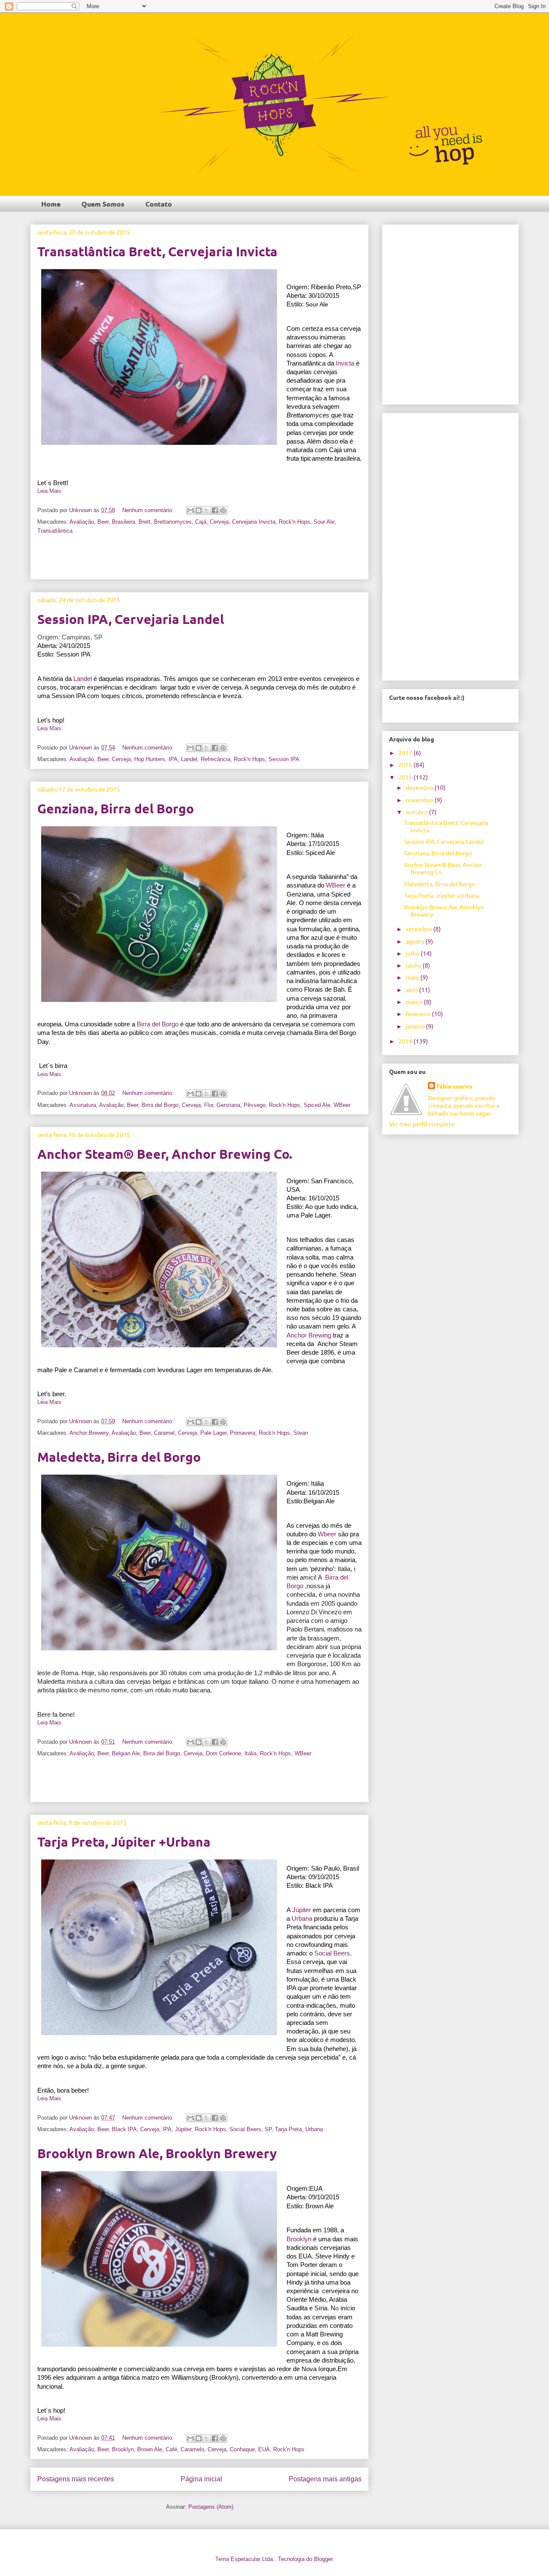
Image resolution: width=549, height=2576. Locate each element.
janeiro (416, 1026)
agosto (416, 941)
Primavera (243, 1433)
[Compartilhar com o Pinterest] (223, 510)
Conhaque (242, 2449)
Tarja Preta (288, 2129)
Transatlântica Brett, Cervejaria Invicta (157, 251)
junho (414, 965)
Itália (250, 1753)
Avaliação (82, 522)
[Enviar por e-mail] (190, 510)
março (415, 1002)
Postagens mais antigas (325, 2479)
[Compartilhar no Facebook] (215, 510)
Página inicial (201, 2479)
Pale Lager (213, 1433)
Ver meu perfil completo (422, 1124)
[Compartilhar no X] (207, 510)
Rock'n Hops (294, 522)
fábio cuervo (455, 1086)
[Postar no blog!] (199, 510)
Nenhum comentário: (149, 510)
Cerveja (219, 522)
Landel (82, 679)
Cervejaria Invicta (254, 522)
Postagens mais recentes (76, 2479)
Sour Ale (324, 522)
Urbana (301, 1919)
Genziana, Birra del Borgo (116, 808)
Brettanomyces (173, 522)
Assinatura (83, 1105)
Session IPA (284, 759)
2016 (406, 765)
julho (413, 953)
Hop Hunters (150, 759)
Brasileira (124, 522)
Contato (159, 204)
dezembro (420, 787)
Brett (145, 522)
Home (51, 204)
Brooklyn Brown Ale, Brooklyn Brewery (157, 2153)
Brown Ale (150, 2449)
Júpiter (302, 1910)
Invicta (345, 363)
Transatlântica (55, 531)
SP (268, 2129)
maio (413, 977)
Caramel (164, 1433)
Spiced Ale (317, 1105)
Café (171, 2449)
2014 (406, 1041)
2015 (406, 777)
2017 (406, 753)
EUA (264, 2449)
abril (412, 990)
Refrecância (216, 759)
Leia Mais (49, 491)
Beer (103, 522)
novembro (420, 800)
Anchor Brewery (89, 1433)
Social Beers (332, 1953)
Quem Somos (103, 204)
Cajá (201, 522)
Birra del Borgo (158, 1024)
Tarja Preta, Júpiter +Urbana (124, 1842)
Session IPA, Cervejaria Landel (131, 619)
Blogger (323, 2559)
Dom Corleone (223, 1753)
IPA (173, 759)
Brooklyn (123, 2449)
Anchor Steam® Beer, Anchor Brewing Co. (165, 1154)
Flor (209, 1105)
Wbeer (327, 1534)
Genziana (228, 1105)
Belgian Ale (126, 1753)
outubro (417, 812)
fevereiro (419, 1014)
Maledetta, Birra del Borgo (119, 1457)
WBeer (336, 885)
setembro (419, 929)
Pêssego (255, 1105)
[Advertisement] (199, 560)
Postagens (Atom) (211, 2507)
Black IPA (124, 2129)
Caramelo (192, 2449)
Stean (301, 1433)
